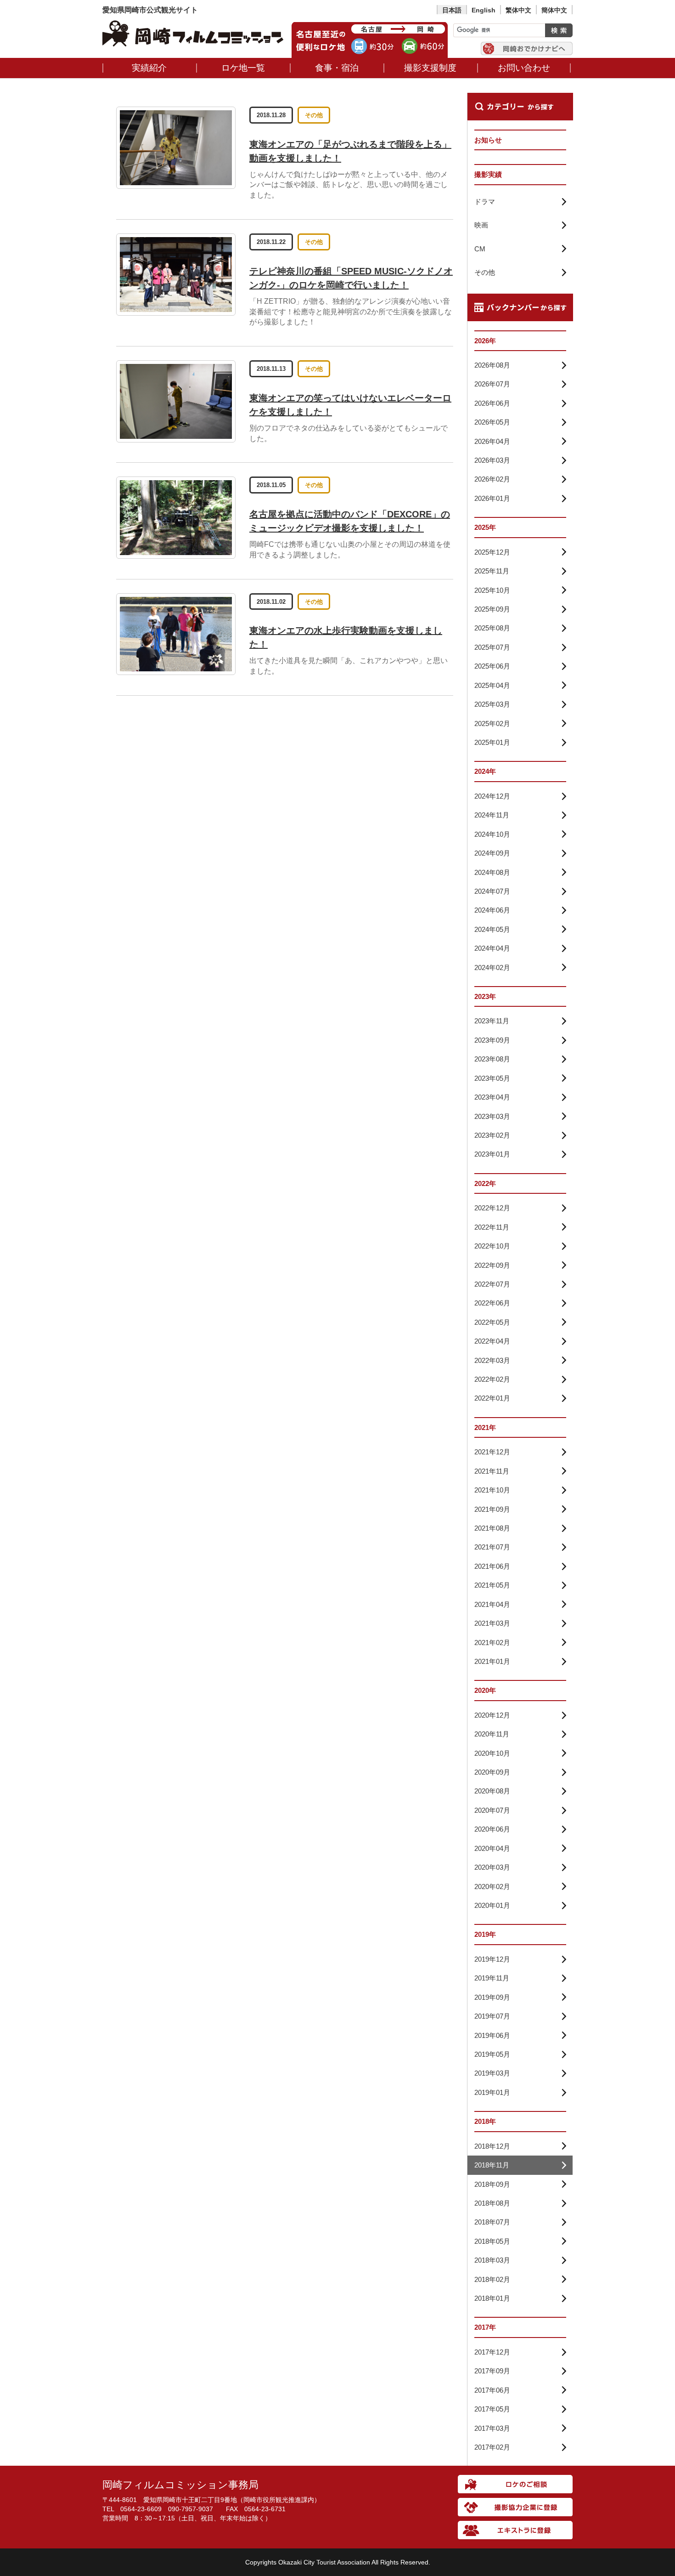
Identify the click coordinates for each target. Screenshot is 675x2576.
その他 (314, 115)
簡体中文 (554, 10)
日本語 (452, 10)
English (484, 10)
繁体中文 (518, 10)
